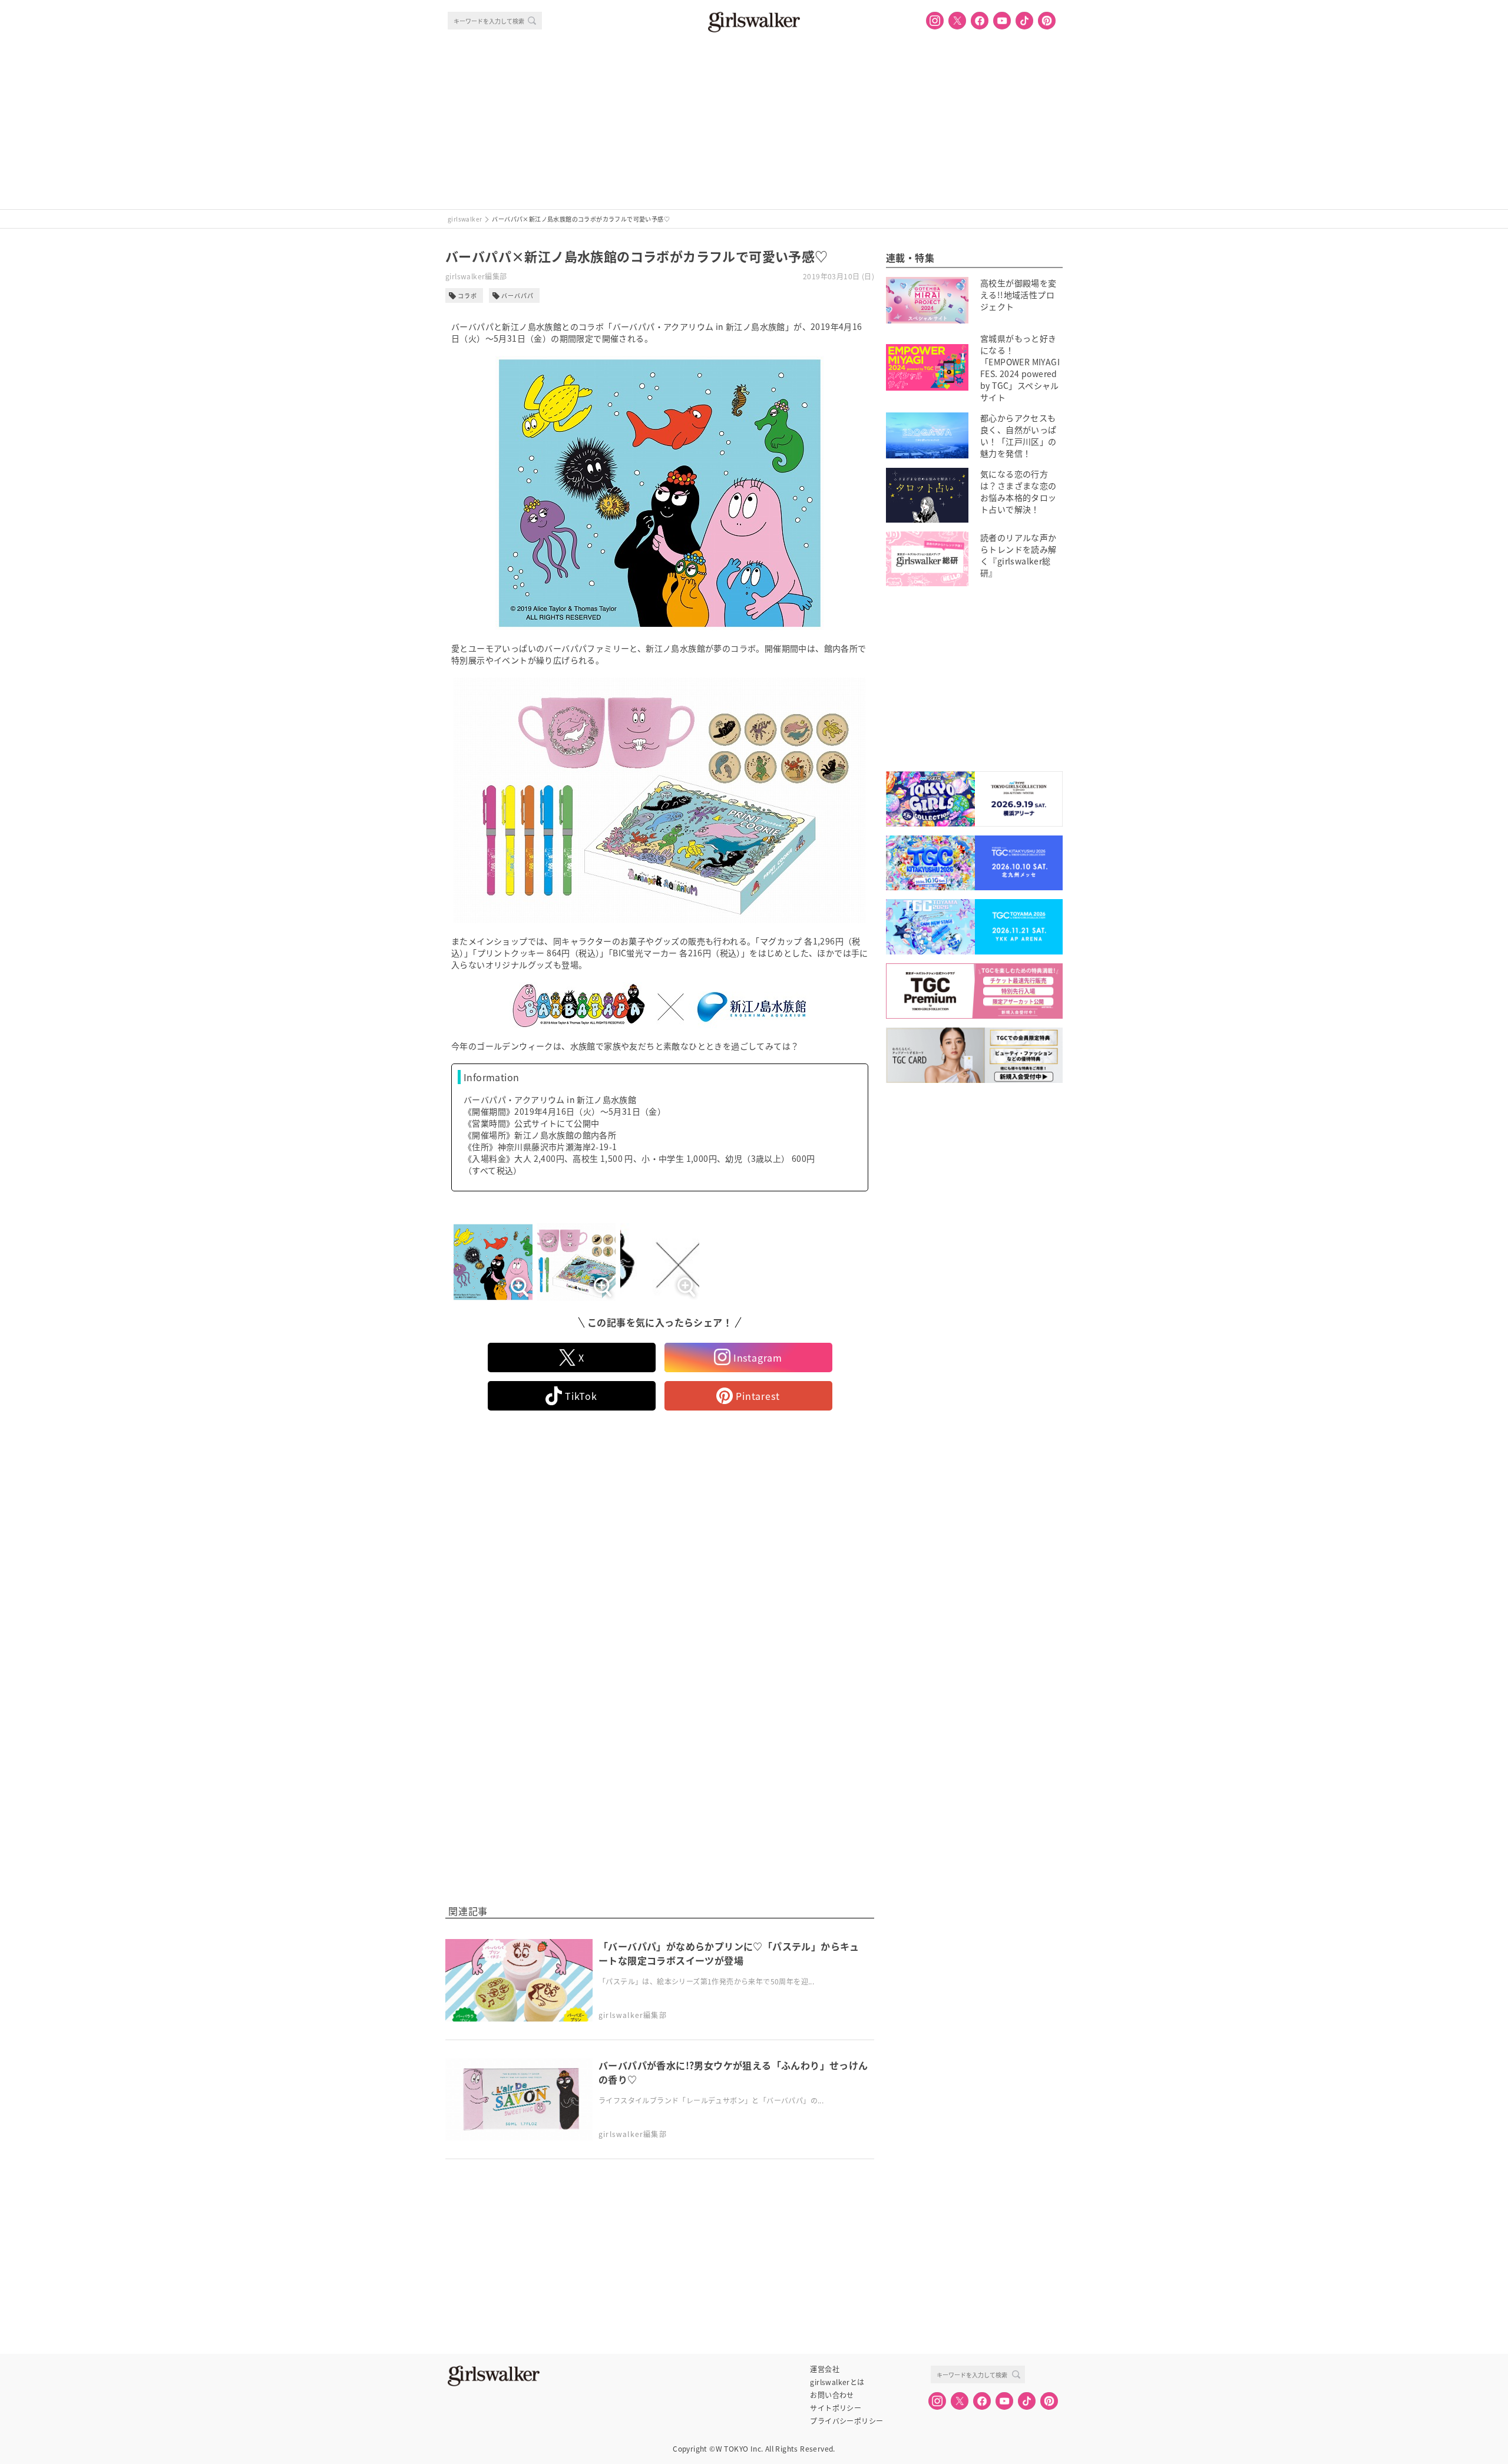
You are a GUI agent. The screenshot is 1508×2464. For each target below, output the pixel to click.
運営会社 (825, 2369)
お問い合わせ (832, 2395)
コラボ (467, 295)
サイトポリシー (836, 2408)
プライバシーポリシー (846, 2421)
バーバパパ (517, 295)
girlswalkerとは (837, 2382)
